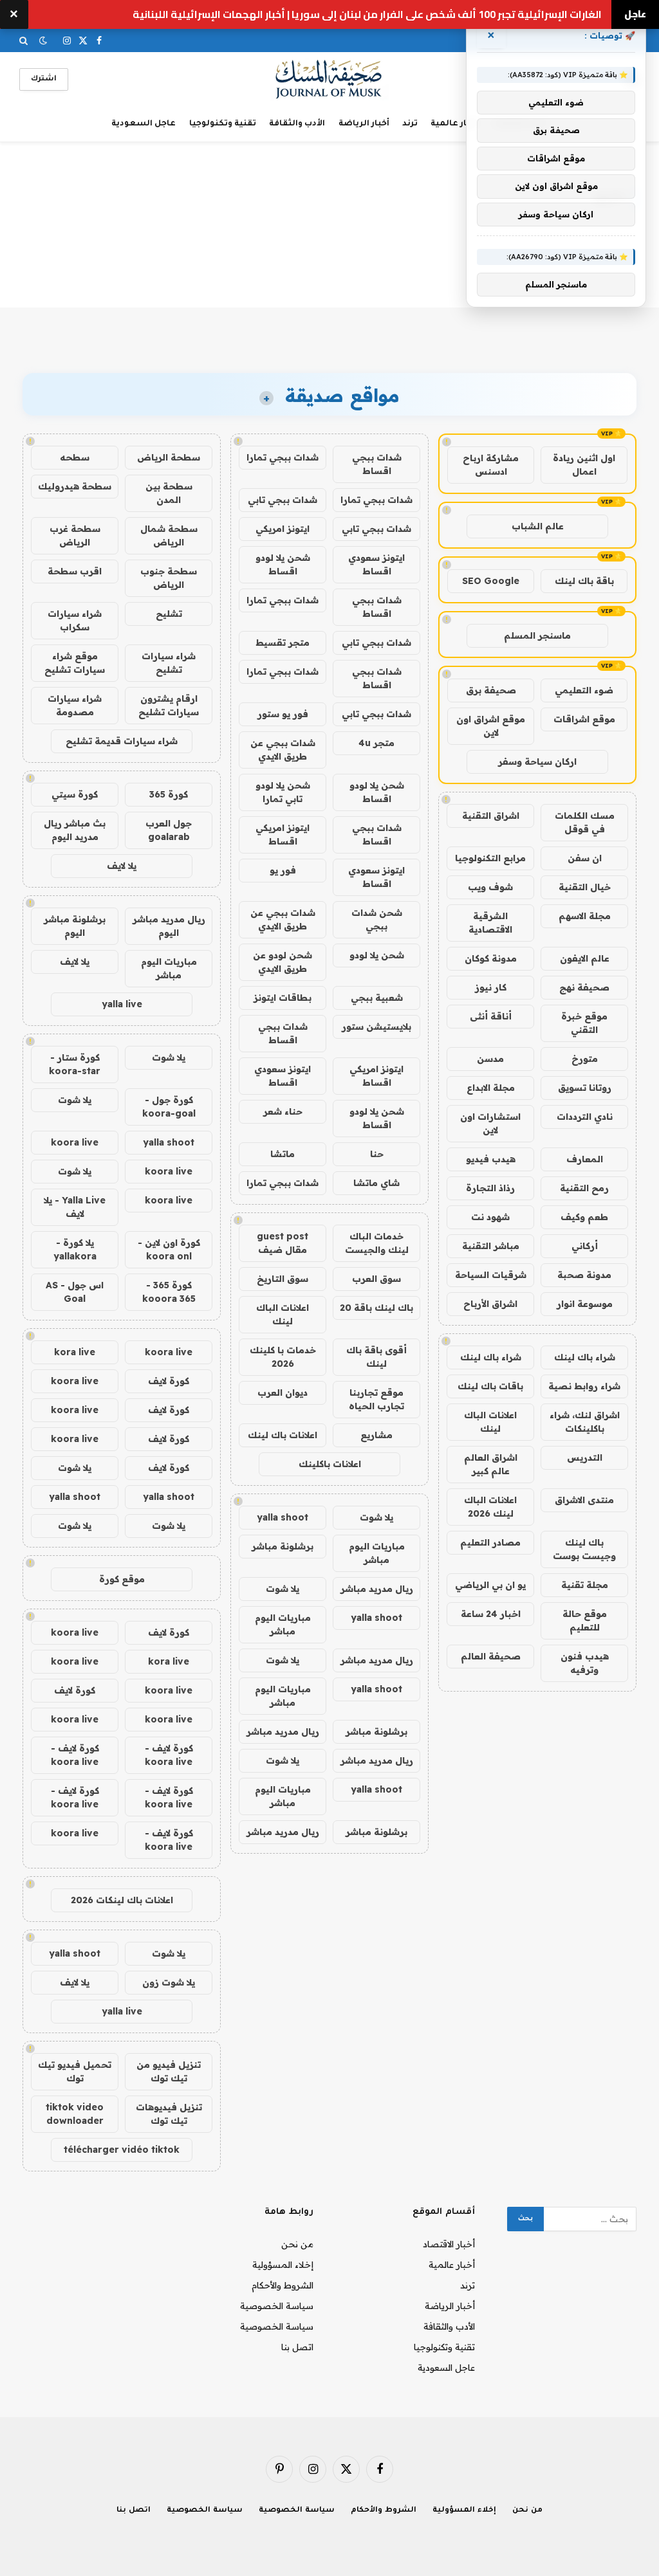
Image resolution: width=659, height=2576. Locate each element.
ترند (410, 124)
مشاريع (376, 1435)
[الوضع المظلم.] (43, 41)
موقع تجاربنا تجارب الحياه (376, 1399)
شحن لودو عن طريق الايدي (283, 962)
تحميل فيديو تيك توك (75, 2071)
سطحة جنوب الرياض (169, 578)
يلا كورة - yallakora (75, 1249)
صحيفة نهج (584, 987)
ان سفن (585, 858)
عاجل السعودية (144, 124)
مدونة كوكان (491, 958)
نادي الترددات (585, 1117)
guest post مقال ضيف (283, 1243)
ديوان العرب (283, 1393)
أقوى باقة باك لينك (376, 1357)
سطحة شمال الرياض (169, 535)
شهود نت (490, 1217)
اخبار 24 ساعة (491, 1614)
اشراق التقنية (491, 816)
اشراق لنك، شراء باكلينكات (585, 1422)
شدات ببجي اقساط (377, 464)
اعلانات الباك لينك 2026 (490, 1507)
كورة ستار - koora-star (75, 1064)
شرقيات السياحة (491, 1275)
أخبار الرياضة (364, 124)
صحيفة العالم (491, 1656)
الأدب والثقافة (297, 124)
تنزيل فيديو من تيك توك (169, 2071)
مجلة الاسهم (585, 916)
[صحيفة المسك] (330, 79)
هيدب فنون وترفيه (585, 1663)
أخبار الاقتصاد (449, 2244)
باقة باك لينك (584, 581)
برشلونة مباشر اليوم (75, 926)
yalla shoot (283, 1517)
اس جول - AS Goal (75, 1292)
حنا (377, 1154)
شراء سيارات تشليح (169, 663)
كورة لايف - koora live (169, 1755)
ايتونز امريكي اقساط (283, 835)
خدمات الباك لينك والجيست (377, 1243)
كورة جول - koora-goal (169, 1107)
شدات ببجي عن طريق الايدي (283, 750)
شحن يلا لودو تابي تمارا (283, 792)
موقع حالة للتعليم (585, 1621)
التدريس (585, 1457)
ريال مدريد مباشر (377, 1589)
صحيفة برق (491, 690)
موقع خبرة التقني (584, 1023)
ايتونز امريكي (283, 529)
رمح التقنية (584, 1188)
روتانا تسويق (585, 1088)
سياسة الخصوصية (277, 2306)
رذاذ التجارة (490, 1188)
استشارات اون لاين (490, 1123)
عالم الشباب (538, 526)
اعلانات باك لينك (283, 1435)
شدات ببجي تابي (283, 500)
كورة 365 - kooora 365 (169, 1292)
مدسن (490, 1059)
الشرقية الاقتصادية (490, 923)
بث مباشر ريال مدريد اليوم (75, 830)
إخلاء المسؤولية (283, 2265)
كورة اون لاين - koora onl (169, 1249)
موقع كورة (122, 1579)
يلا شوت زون (169, 1982)
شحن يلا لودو (377, 955)
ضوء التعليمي (584, 690)
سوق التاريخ (283, 1279)
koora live (75, 1142)
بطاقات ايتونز (283, 998)
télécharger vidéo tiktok (122, 2150)
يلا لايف (122, 866)
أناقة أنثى (491, 1016)
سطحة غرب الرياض (75, 535)
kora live (75, 1352)
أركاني (585, 1246)
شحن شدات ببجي (377, 919)
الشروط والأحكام (283, 2285)
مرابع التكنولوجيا (490, 858)
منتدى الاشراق (584, 1500)
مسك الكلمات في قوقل (585, 822)
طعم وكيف (584, 1217)
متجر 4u (376, 743)
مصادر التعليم (490, 1542)
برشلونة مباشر (283, 1546)
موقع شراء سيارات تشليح (75, 663)
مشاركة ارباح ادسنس (491, 465)
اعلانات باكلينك (330, 1464)
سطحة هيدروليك (75, 486)
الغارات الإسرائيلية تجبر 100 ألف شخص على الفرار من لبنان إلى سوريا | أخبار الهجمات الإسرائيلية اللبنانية (367, 14)
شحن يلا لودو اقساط (283, 564)
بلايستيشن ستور (376, 1027)
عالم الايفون (585, 958)
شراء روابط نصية (584, 1386)
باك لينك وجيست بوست (584, 1549)
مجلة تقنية (585, 1585)
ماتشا (283, 1154)
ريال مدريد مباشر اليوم (169, 926)
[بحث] (25, 41)
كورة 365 (169, 794)
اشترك (44, 79)
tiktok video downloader (75, 2114)
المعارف (585, 1159)
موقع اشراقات (584, 719)
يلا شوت (376, 1517)
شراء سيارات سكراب (75, 620)
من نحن (297, 2244)
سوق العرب (376, 1279)
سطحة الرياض (169, 457)
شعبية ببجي (377, 998)
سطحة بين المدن (169, 493)
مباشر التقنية (491, 1246)
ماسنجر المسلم (537, 635)
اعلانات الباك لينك (490, 1422)
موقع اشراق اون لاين (491, 726)
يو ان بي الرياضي (490, 1585)
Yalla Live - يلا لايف (75, 1207)
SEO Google (491, 581)
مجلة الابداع (491, 1088)
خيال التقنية (585, 887)
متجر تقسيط (283, 643)
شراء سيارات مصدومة (75, 705)
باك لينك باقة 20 (376, 1308)
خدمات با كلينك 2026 (283, 1357)
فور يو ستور (283, 714)
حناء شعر (283, 1111)
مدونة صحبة (584, 1275)
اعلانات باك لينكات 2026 (122, 1900)
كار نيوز (491, 987)
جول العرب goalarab (169, 830)
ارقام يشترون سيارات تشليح (169, 705)
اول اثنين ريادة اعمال (584, 465)
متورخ (585, 1059)
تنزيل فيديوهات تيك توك (169, 2114)
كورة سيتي (75, 794)
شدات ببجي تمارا (283, 457)
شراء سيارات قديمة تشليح (122, 741)
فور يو (283, 870)
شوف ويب (490, 887)
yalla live (122, 1004)
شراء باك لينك (585, 1357)
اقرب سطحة (75, 571)
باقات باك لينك (490, 1386)
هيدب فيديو (491, 1159)
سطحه (75, 457)
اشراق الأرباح (490, 1304)
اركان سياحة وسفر (537, 762)
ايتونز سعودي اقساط (376, 564)
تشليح (169, 614)
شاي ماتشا (376, 1183)
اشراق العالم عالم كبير (491, 1464)
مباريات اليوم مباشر (377, 1553)
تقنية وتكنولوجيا (223, 124)
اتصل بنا (297, 2347)
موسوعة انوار (585, 1304)
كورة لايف (169, 1381)
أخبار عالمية (454, 124)
